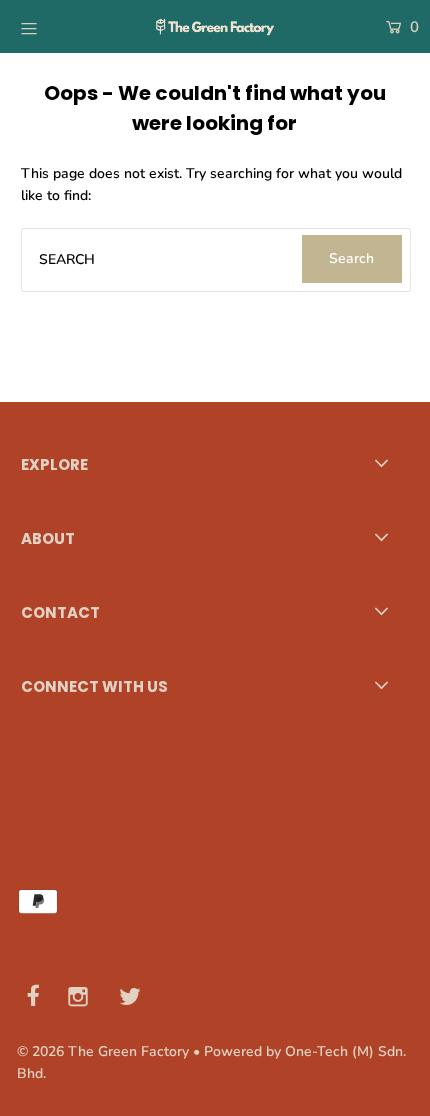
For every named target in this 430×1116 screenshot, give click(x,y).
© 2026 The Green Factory (103, 1051)
